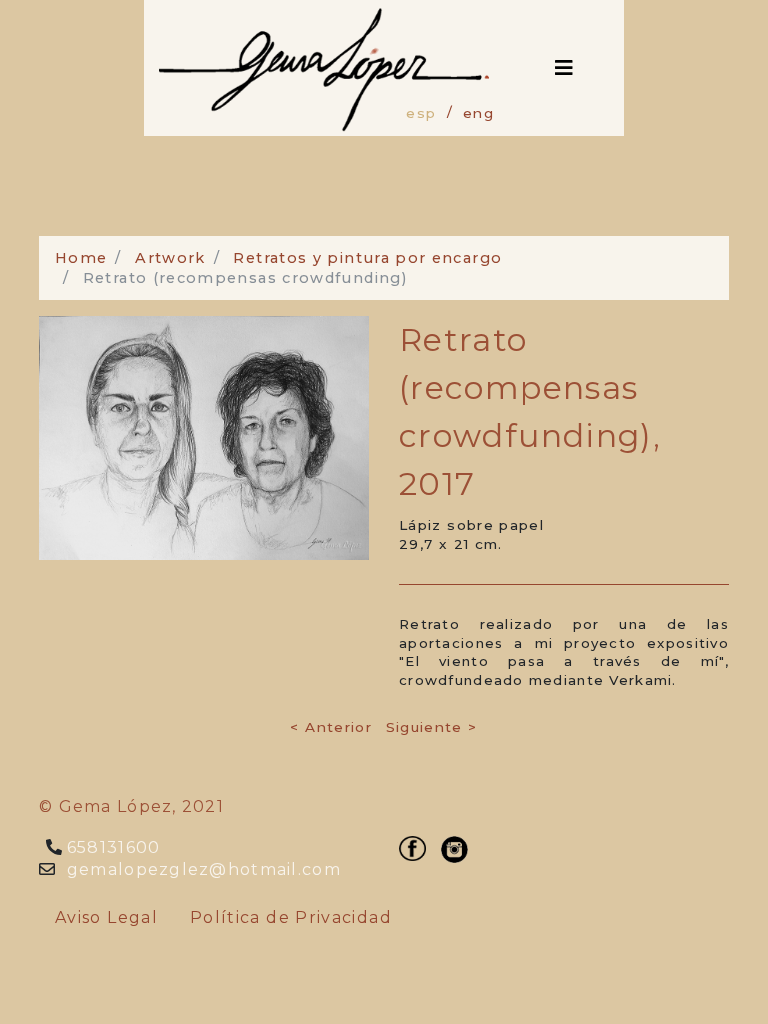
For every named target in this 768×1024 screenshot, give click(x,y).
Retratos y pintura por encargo (367, 258)
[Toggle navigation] (564, 68)
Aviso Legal (106, 917)
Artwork (170, 258)
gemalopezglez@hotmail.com (201, 869)
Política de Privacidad (291, 917)
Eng (478, 113)
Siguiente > (432, 727)
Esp (421, 113)
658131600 (111, 847)
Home (81, 258)
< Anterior (331, 727)
